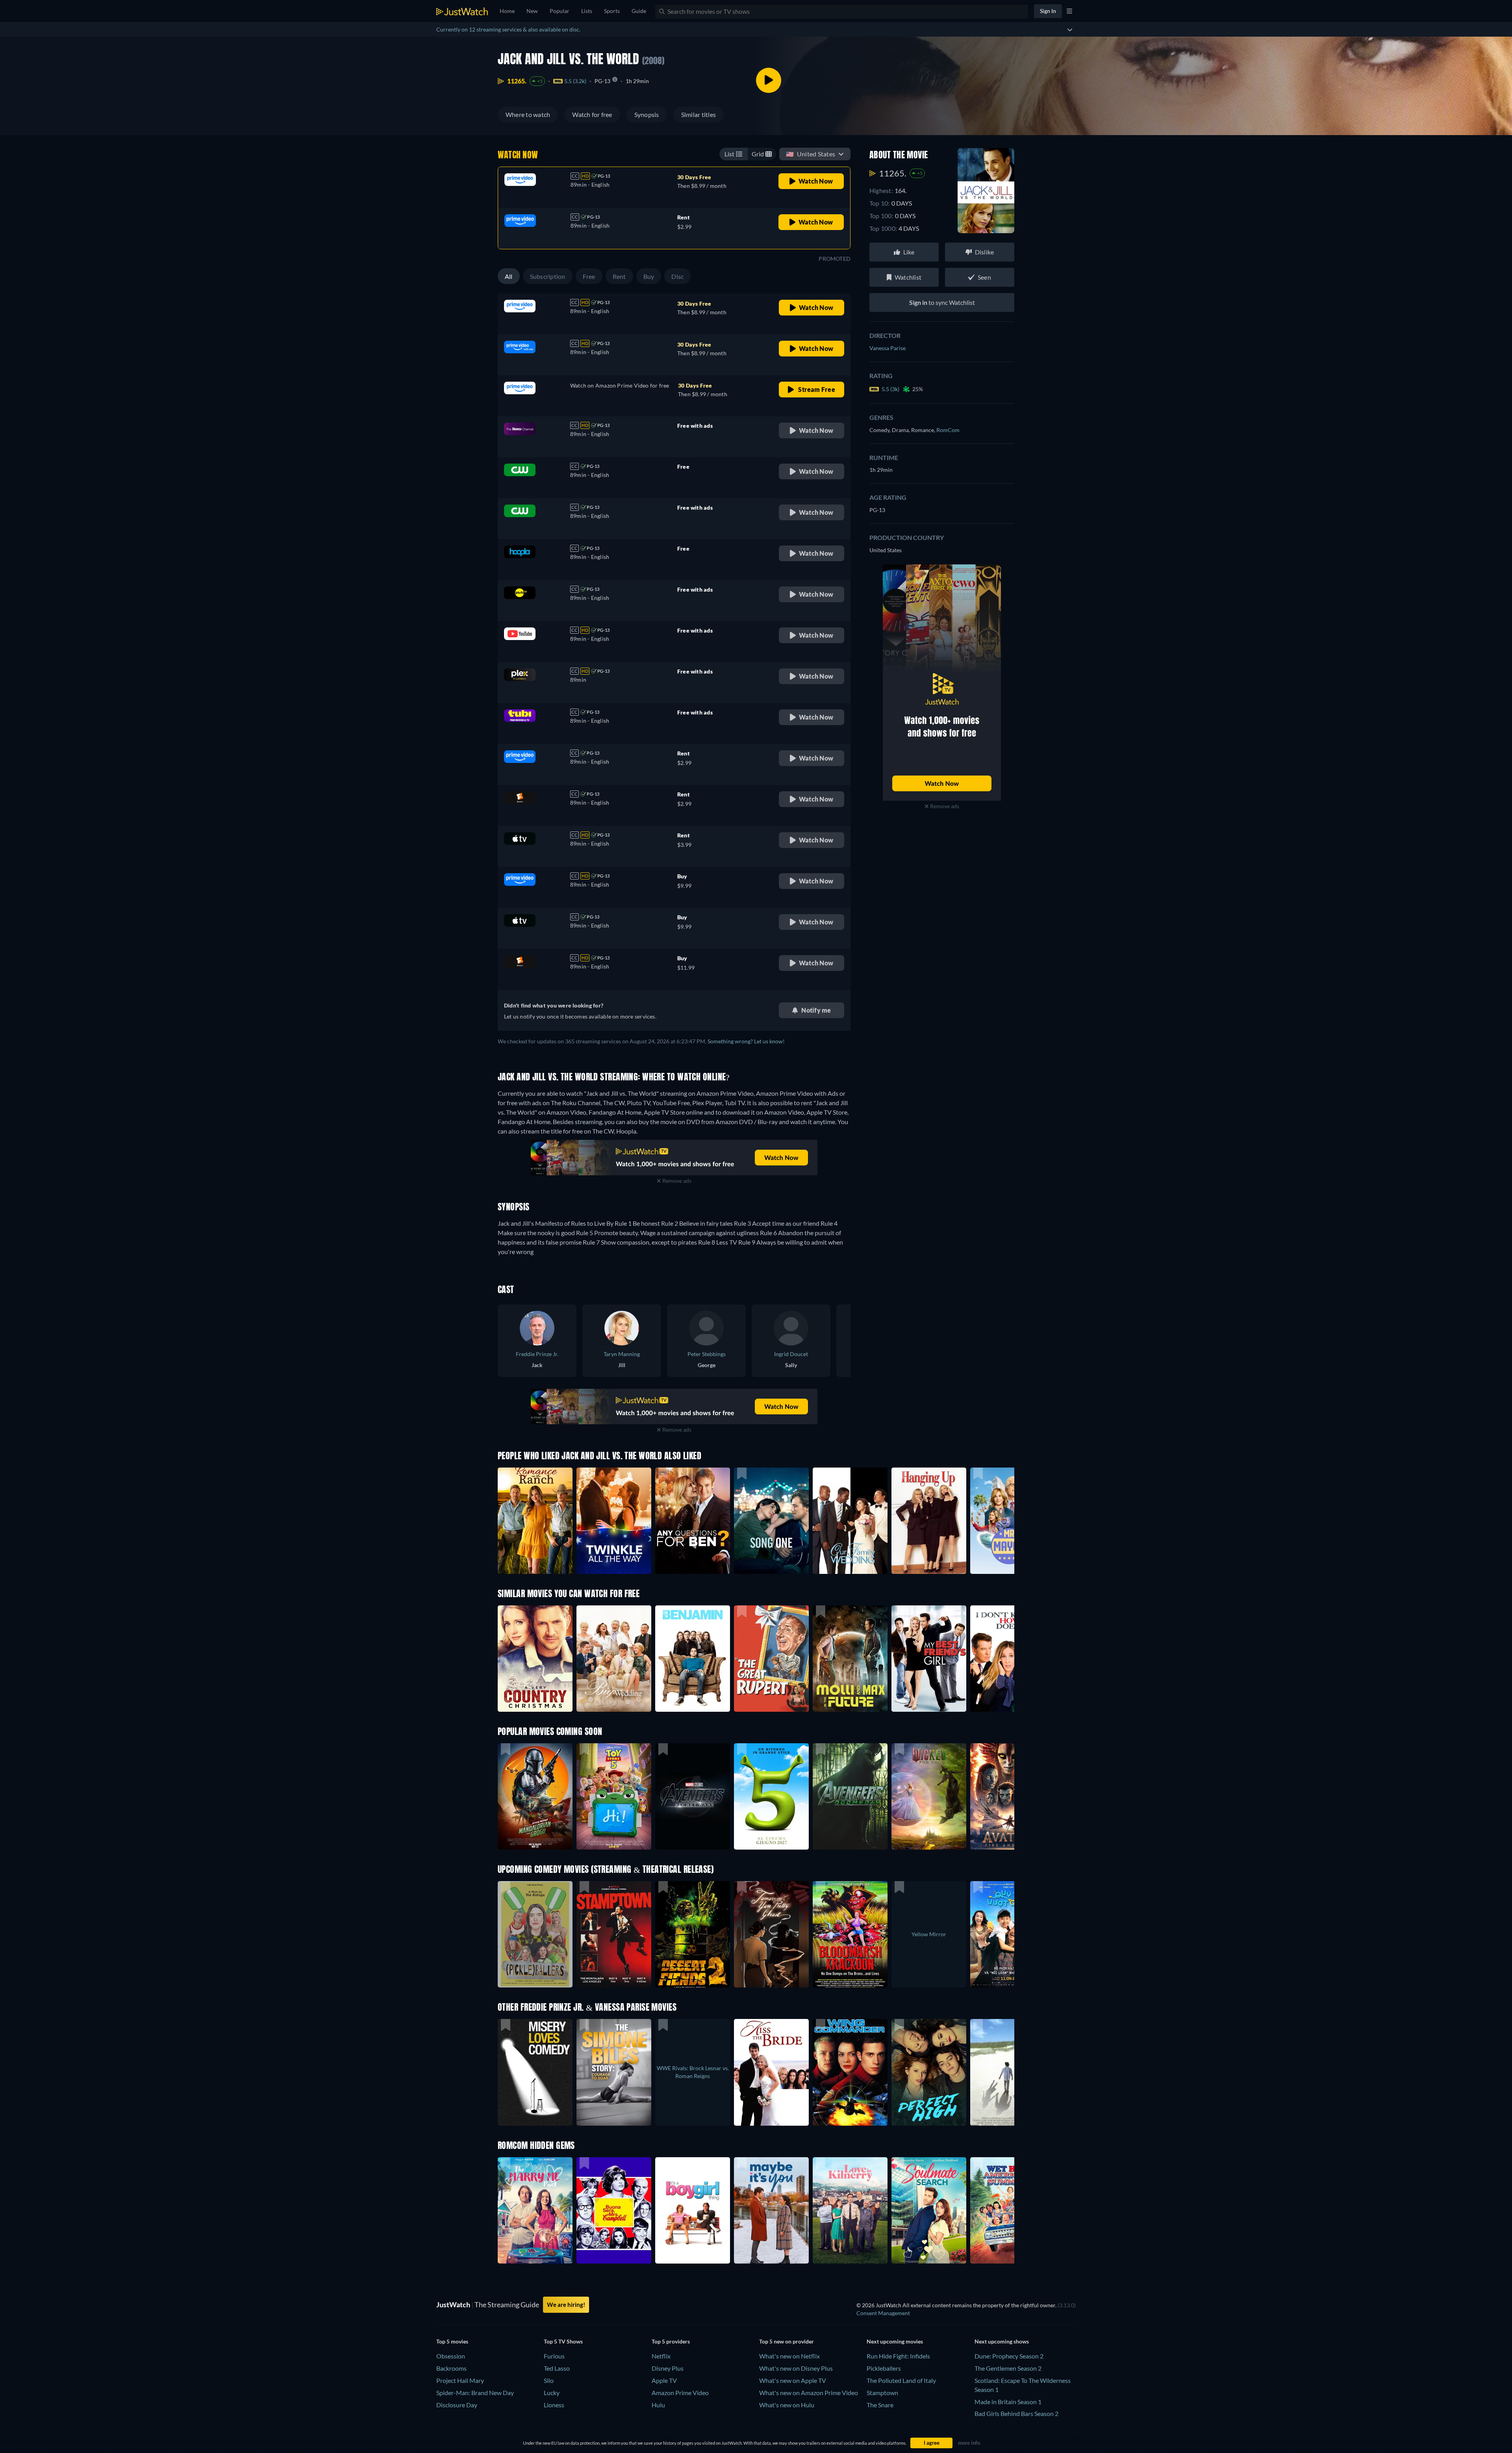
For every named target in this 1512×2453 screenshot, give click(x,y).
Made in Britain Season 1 (1008, 2402)
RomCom (948, 430)
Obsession (451, 2356)
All (509, 276)
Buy (649, 276)
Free (589, 276)
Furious (554, 2356)
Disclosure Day (457, 2405)
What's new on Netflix (789, 2356)
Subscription (548, 276)
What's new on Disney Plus (796, 2368)
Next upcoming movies (895, 2341)
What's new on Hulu (787, 2405)
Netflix (661, 2356)
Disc (677, 276)
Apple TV (664, 2380)
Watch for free (592, 114)
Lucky (552, 2393)
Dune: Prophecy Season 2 (1009, 2356)
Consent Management (883, 2313)
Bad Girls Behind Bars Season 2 (1016, 2413)
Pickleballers (884, 2368)
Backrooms (451, 2368)
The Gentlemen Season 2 (1008, 2368)
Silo (549, 2380)
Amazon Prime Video (680, 2393)
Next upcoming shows (1002, 2341)
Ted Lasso (557, 2368)
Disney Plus (668, 2368)
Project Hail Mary (460, 2380)
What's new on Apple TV (793, 2380)
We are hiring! (566, 2305)
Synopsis (647, 114)
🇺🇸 (811, 154)
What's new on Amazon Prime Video (809, 2393)
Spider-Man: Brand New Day (475, 2393)
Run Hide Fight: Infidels (898, 2356)
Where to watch (528, 114)
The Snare (880, 2405)
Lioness (554, 2405)
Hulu (658, 2405)
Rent (619, 276)
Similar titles (699, 114)
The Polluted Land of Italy (901, 2380)
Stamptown (882, 2393)
